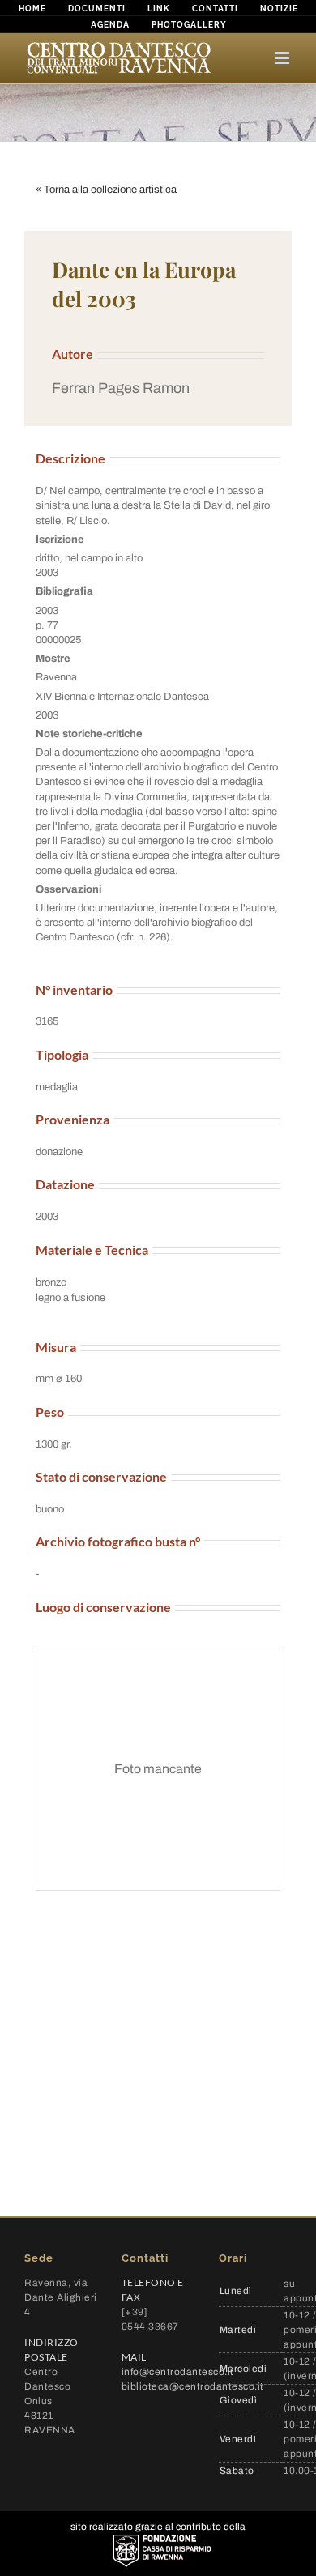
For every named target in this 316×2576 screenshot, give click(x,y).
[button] (158, 388)
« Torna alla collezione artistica (106, 190)
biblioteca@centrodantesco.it (193, 2386)
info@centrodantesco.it (178, 2372)
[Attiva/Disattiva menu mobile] (283, 58)
